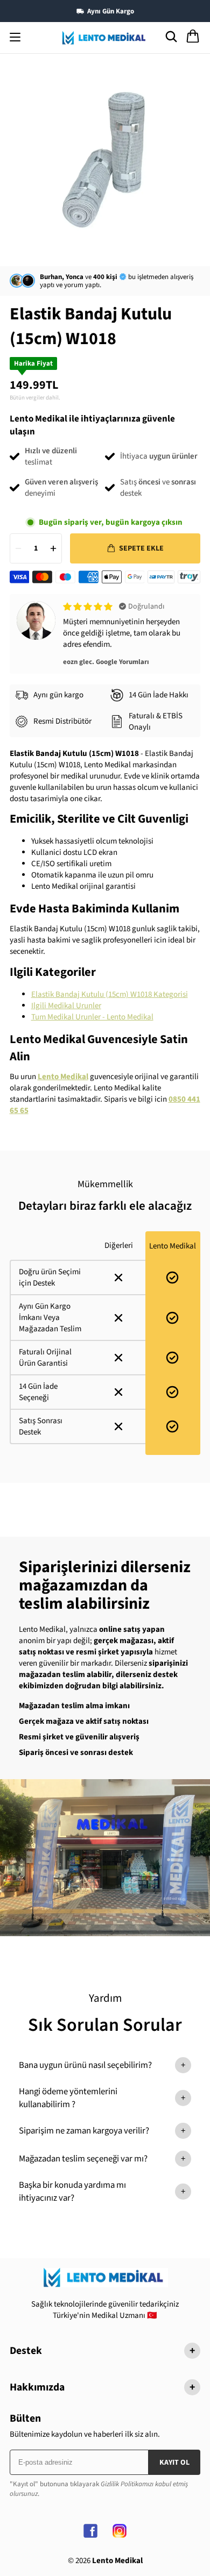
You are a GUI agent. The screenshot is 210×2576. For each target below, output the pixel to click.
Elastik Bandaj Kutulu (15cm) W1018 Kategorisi (110, 994)
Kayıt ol (174, 2463)
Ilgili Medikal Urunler (66, 1006)
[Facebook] (90, 2531)
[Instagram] (120, 2531)
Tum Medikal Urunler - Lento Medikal (92, 1017)
